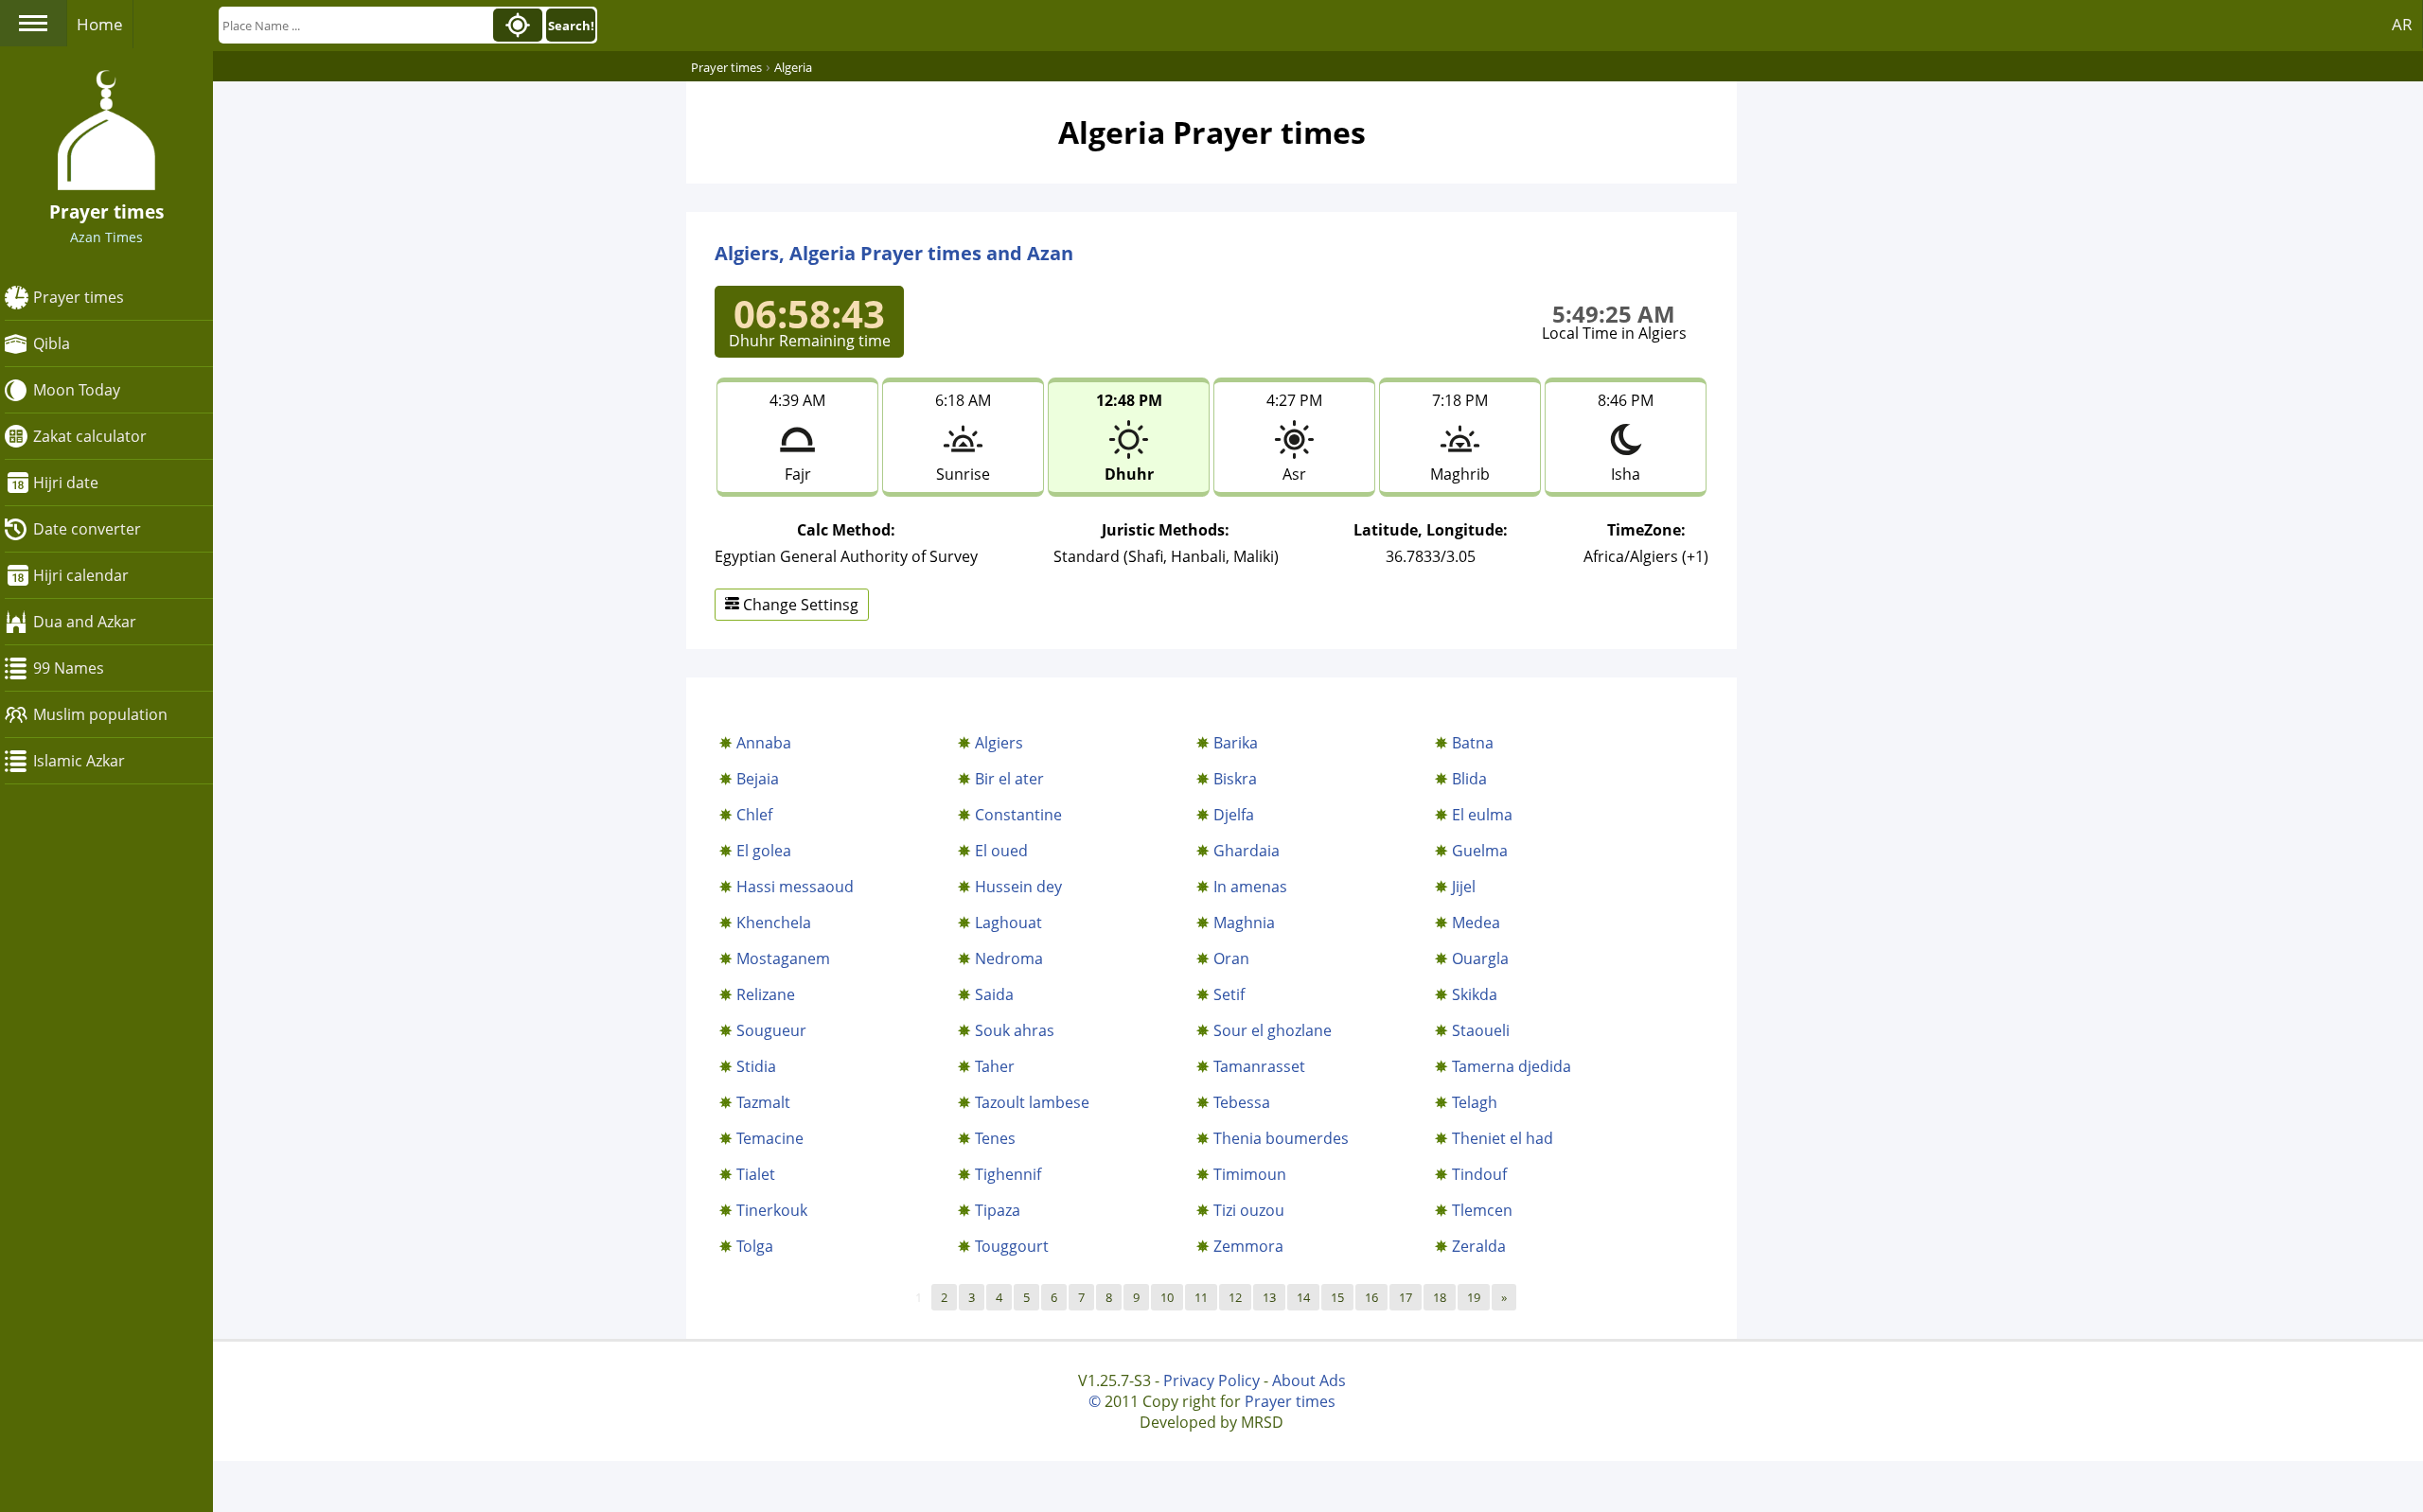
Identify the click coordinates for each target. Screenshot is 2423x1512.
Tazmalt (763, 1102)
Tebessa (1242, 1102)
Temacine (770, 1138)
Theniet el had (1503, 1138)
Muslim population (100, 714)
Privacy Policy (1211, 1380)
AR (2402, 24)
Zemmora (1248, 1246)
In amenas (1250, 887)
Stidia (756, 1066)
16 (1371, 1297)
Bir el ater (1009, 779)
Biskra (1235, 779)
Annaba (764, 743)
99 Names (69, 668)
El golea (764, 851)
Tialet (756, 1174)
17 (1406, 1297)
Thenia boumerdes (1281, 1138)
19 (1474, 1297)
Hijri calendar (81, 575)
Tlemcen (1482, 1210)
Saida (994, 994)
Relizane (766, 994)
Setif (1229, 994)
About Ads (1309, 1380)
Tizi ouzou (1249, 1210)
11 (1201, 1297)
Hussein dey (1018, 887)
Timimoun (1250, 1174)
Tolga (755, 1246)
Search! (571, 26)
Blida (1469, 779)
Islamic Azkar (79, 761)
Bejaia (758, 779)
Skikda (1475, 994)
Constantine (1018, 815)
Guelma (1480, 851)
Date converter (87, 529)
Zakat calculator (90, 436)
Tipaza (998, 1210)
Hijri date (66, 483)
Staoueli (1481, 1030)
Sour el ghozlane (1273, 1030)
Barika (1236, 743)
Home (100, 24)
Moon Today (77, 390)
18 (1440, 1297)
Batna (1473, 743)
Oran (1231, 958)
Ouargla (1480, 958)
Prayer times (79, 297)
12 (1235, 1297)
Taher (995, 1066)
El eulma (1482, 815)
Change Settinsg (799, 605)
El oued (1001, 851)
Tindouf (1479, 1174)
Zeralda (1479, 1246)
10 (1167, 1297)
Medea (1476, 923)
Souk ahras (1015, 1030)
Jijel (1464, 887)
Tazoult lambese (1032, 1102)
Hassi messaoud (795, 887)
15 (1337, 1297)
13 (1269, 1297)
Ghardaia (1247, 851)
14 (1303, 1297)
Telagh (1475, 1102)
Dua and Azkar (85, 622)
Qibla (52, 343)
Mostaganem (783, 958)
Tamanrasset (1259, 1066)
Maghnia (1244, 923)
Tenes (995, 1138)
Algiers (999, 743)
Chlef (754, 815)
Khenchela (774, 923)
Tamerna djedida (1512, 1066)
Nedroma (1009, 958)
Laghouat (1008, 923)
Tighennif (1008, 1174)
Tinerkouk (772, 1210)
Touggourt (1012, 1246)
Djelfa (1234, 815)
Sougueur (771, 1030)
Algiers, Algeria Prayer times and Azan (894, 253)
